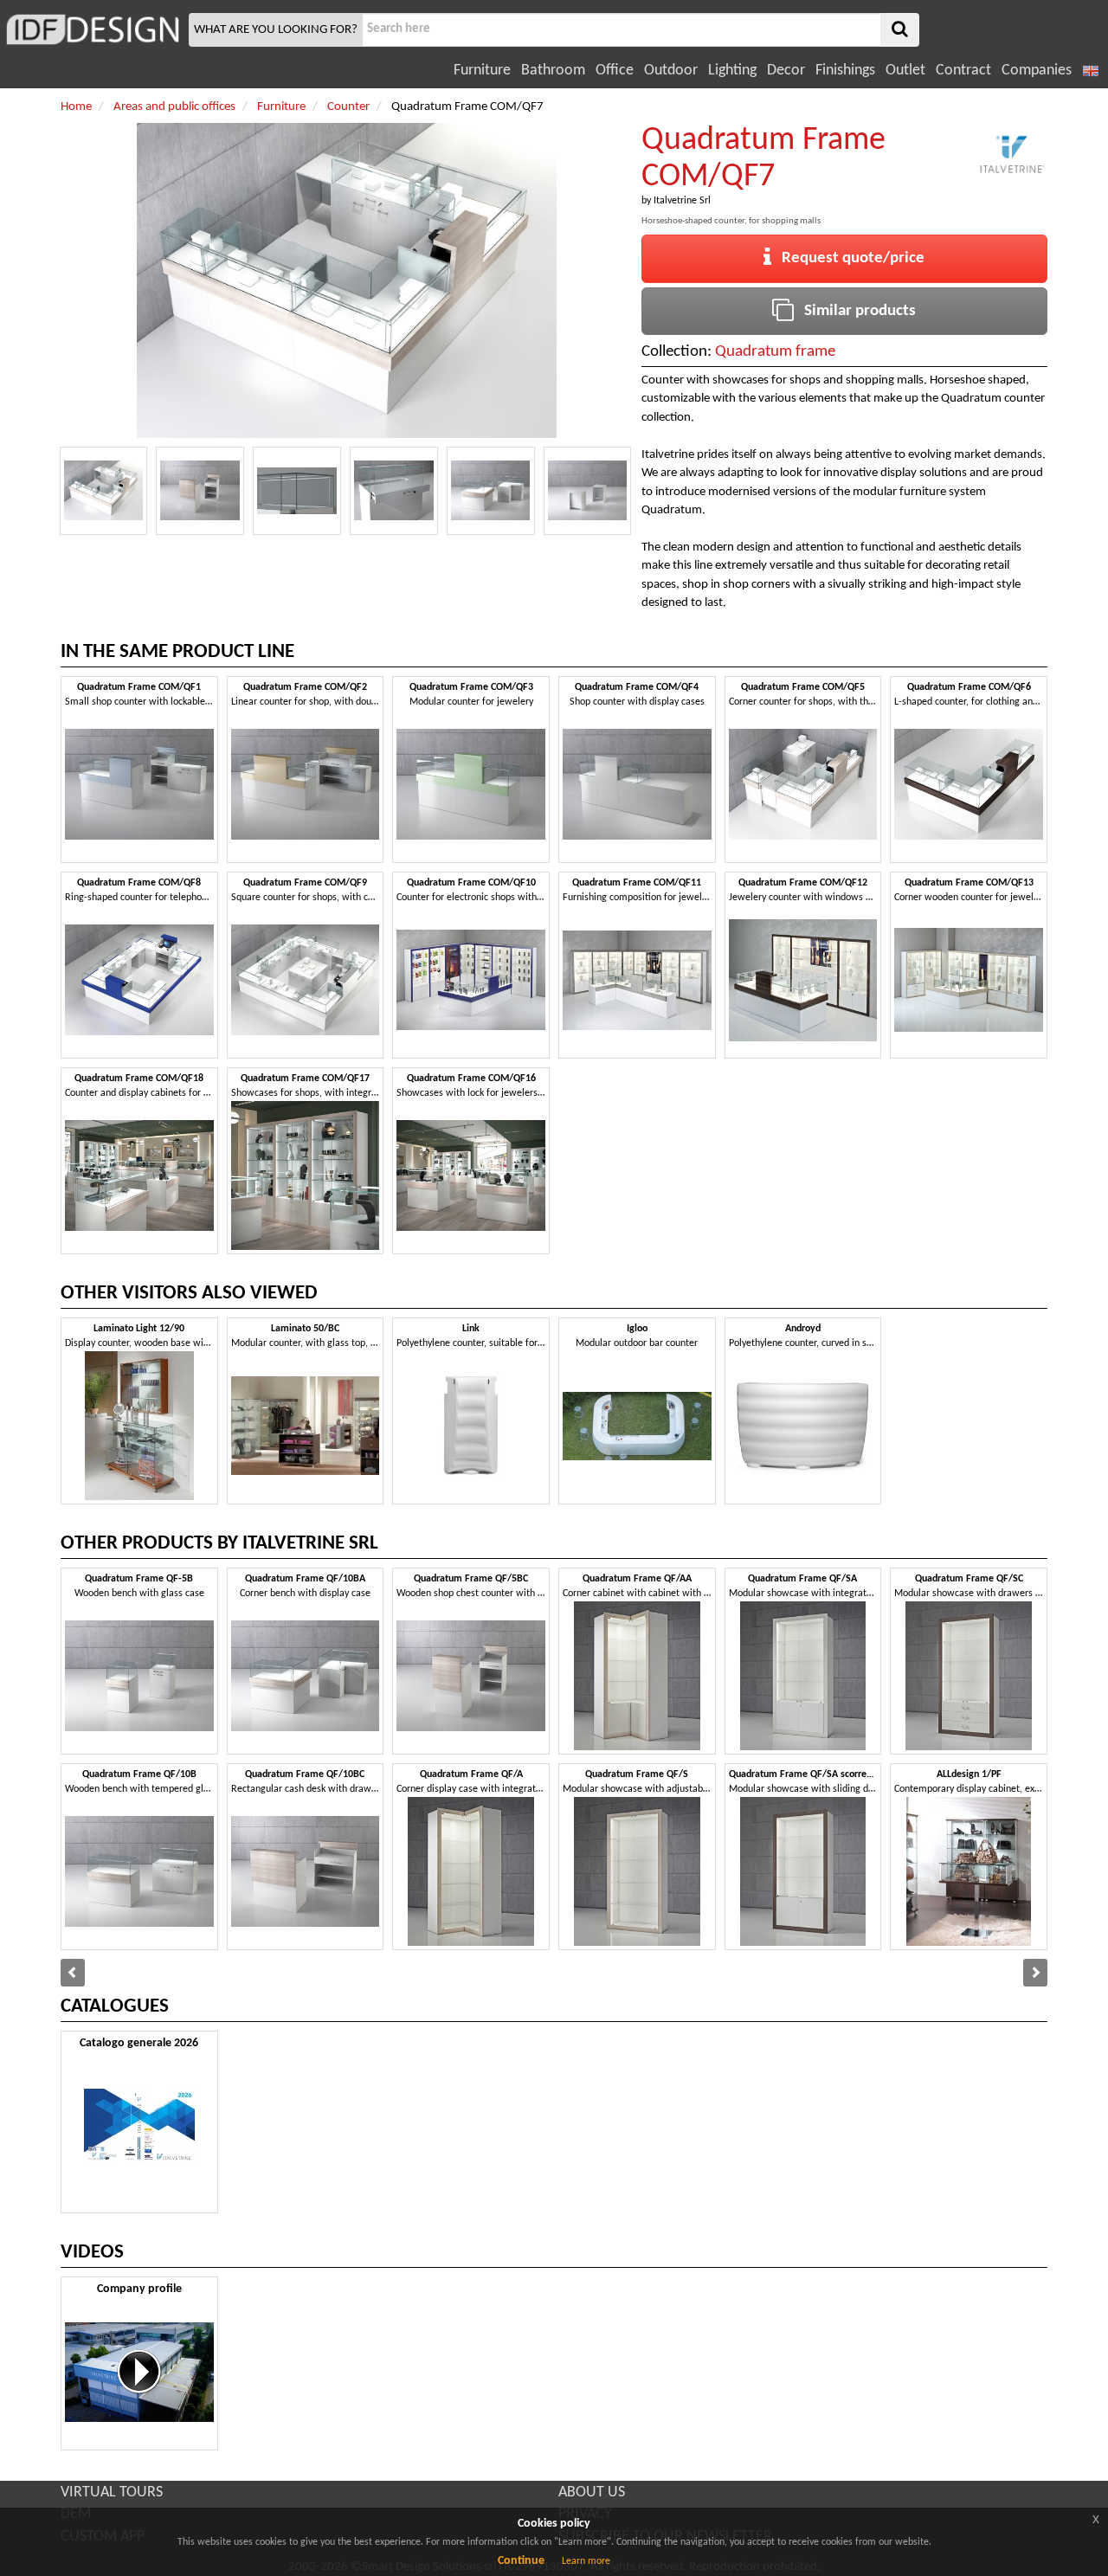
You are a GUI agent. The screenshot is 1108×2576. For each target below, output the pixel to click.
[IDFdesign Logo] (92, 29)
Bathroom (553, 71)
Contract (963, 71)
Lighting (732, 71)
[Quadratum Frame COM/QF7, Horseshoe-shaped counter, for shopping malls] (104, 491)
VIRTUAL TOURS (112, 2492)
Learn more (586, 2561)
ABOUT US (592, 2492)
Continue (521, 2561)
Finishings (845, 71)
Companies (1037, 71)
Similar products (855, 311)
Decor (786, 71)
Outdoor (671, 71)
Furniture (482, 71)
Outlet (905, 71)
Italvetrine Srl (682, 201)
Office (615, 71)
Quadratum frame (775, 352)
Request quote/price (848, 258)
